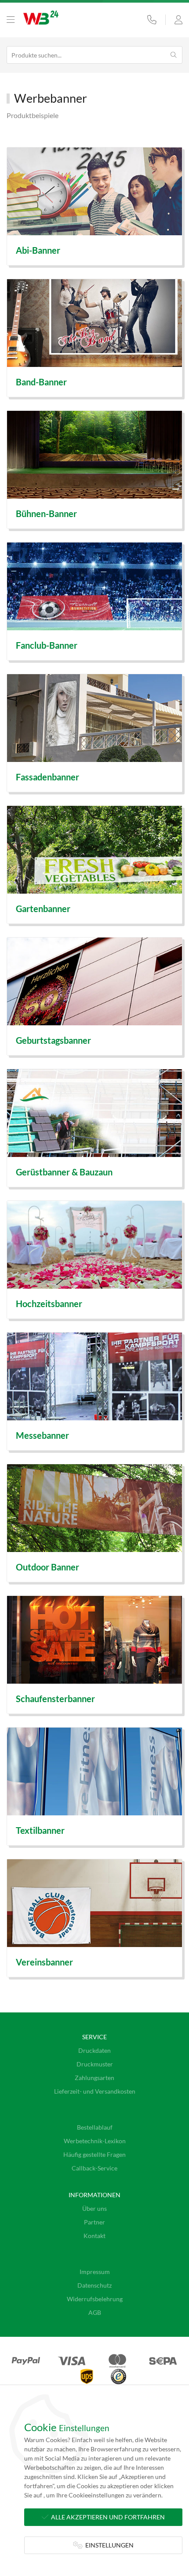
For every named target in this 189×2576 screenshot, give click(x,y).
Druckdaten (94, 2050)
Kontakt (94, 2236)
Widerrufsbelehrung (95, 2299)
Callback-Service (94, 2168)
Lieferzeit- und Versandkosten (95, 2091)
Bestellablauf (95, 2127)
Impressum (95, 2272)
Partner (94, 2222)
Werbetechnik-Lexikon (95, 2141)
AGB (95, 2312)
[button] (11, 20)
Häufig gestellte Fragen (94, 2154)
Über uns (94, 2208)
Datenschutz (94, 2285)
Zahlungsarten (94, 2078)
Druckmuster (95, 2064)
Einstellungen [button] (108, 2545)
